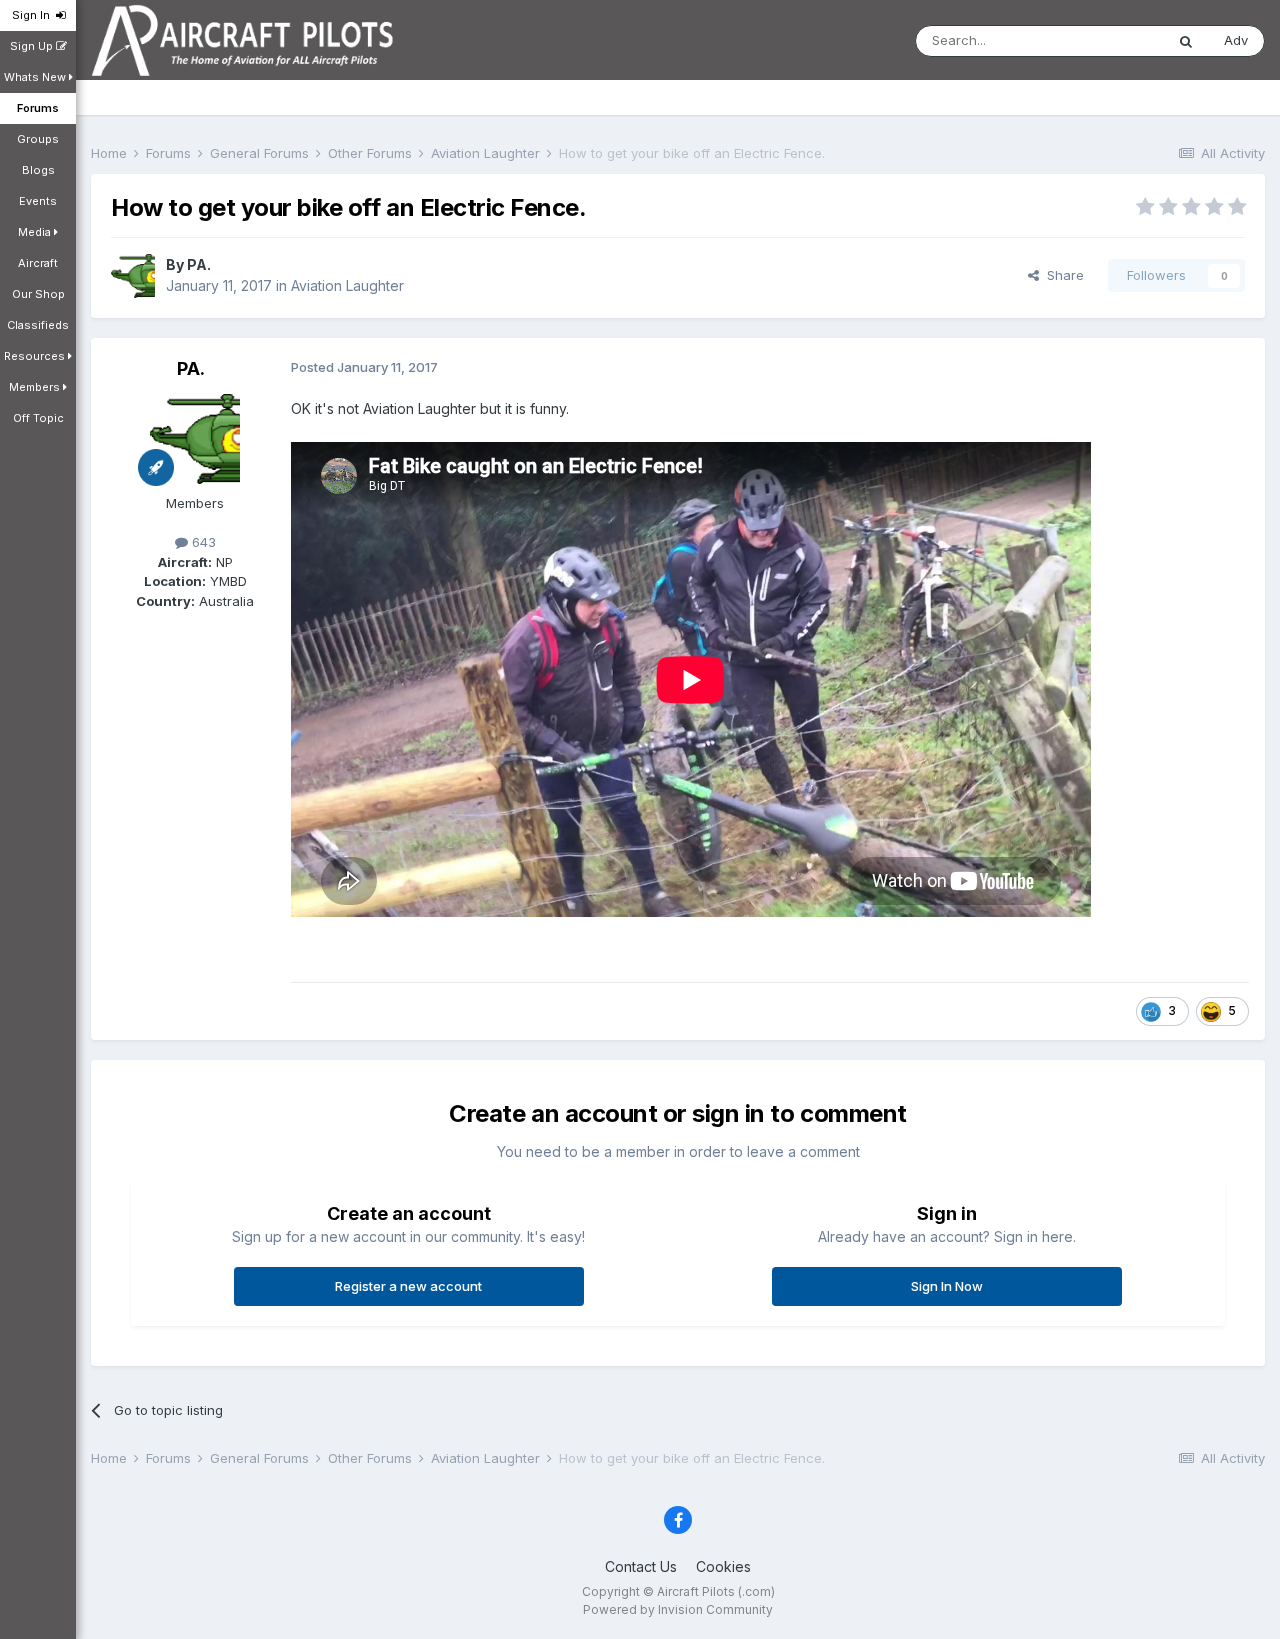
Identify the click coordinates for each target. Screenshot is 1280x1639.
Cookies (723, 1566)
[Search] (1186, 41)
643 (202, 542)
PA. (199, 264)
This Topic (1105, 40)
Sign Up (33, 46)
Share (1061, 275)
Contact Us (641, 1566)
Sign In (34, 15)
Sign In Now (947, 1286)
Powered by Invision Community (678, 1609)
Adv (1236, 40)
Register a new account (408, 1286)
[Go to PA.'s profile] (133, 276)
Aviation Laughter (347, 285)
